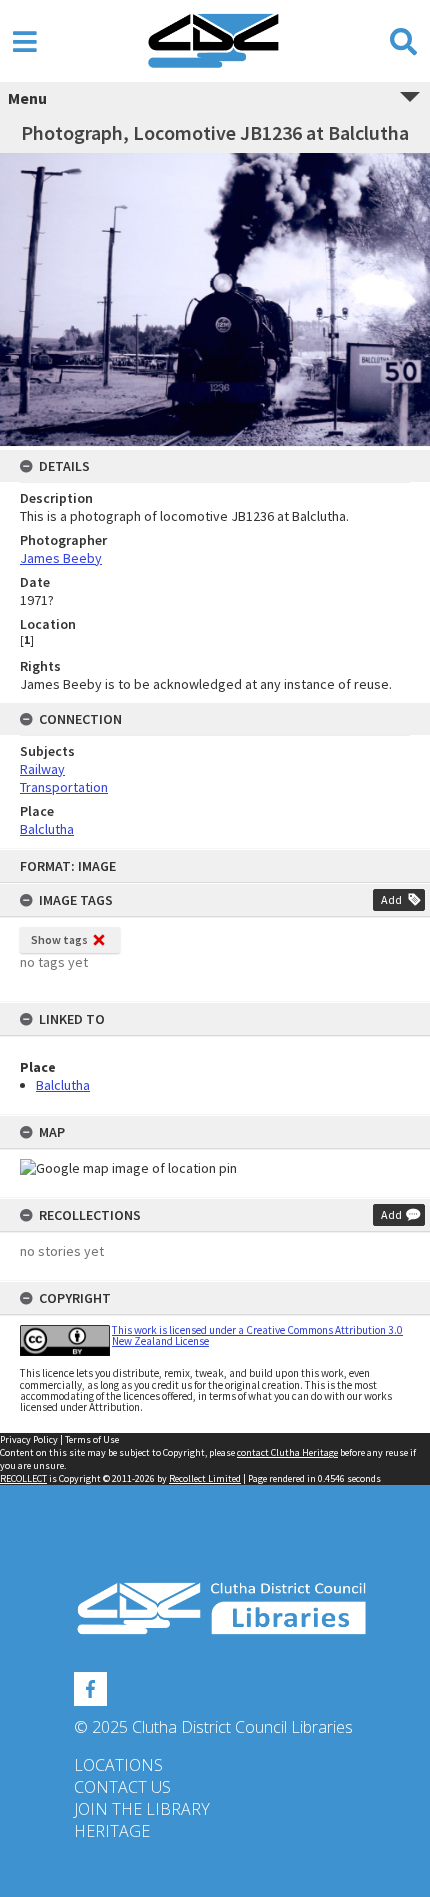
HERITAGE (112, 1831)
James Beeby (61, 558)
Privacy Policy (29, 1439)
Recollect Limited (205, 1478)
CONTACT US (122, 1787)
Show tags (59, 939)
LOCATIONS (118, 1765)
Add (391, 899)
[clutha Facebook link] (90, 1686)
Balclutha (63, 1085)
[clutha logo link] (215, 1608)
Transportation (64, 787)
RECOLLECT (23, 1478)
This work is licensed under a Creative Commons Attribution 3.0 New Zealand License (257, 1335)
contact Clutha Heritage (287, 1452)
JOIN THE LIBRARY (142, 1809)
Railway (42, 769)
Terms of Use (92, 1439)
